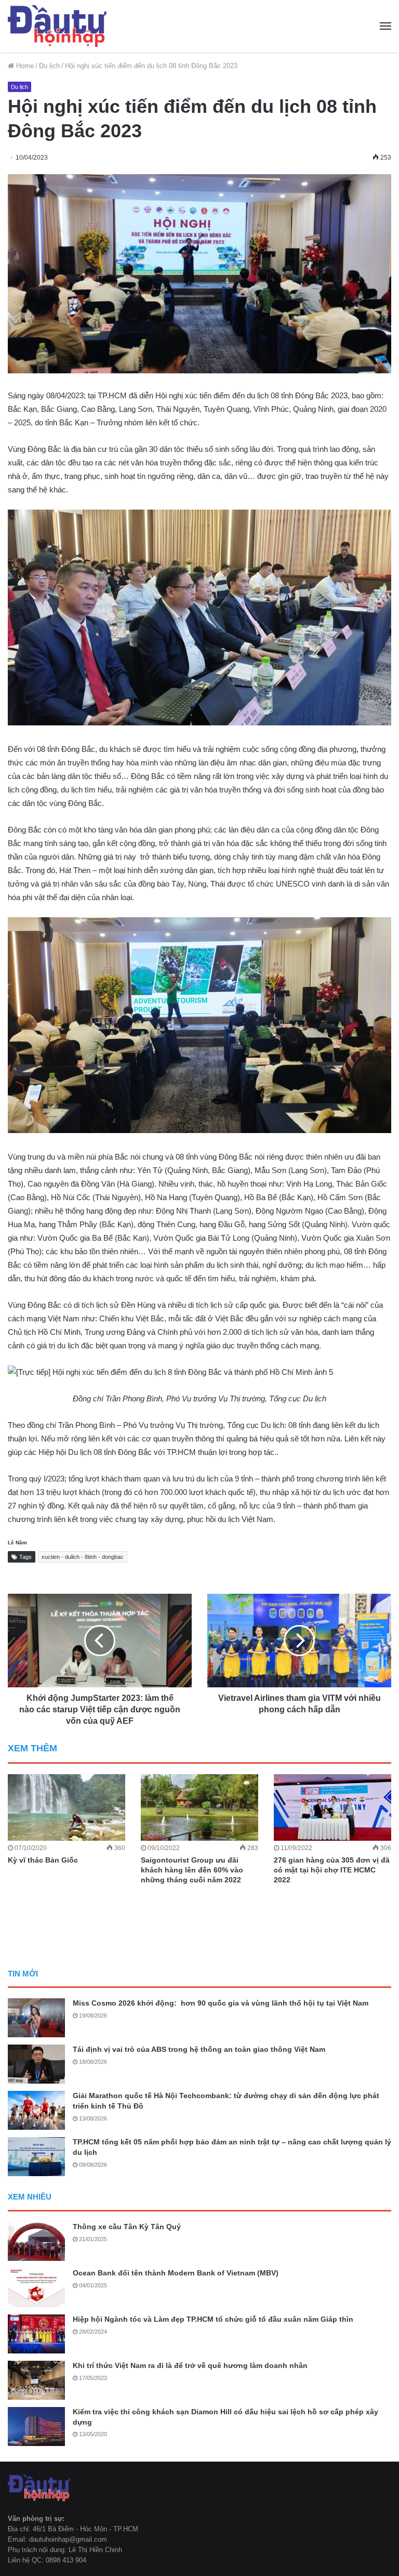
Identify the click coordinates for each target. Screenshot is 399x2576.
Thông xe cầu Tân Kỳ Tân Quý (127, 2227)
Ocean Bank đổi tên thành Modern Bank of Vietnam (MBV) (176, 2273)
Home (24, 66)
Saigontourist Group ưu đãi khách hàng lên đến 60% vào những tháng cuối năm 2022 (192, 1870)
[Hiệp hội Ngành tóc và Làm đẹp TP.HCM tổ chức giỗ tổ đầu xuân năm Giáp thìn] (36, 2334)
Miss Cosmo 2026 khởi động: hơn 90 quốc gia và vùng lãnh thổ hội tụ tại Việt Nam (221, 2003)
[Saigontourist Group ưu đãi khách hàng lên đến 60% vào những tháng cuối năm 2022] (199, 1807)
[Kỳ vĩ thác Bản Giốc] (66, 1807)
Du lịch (49, 66)
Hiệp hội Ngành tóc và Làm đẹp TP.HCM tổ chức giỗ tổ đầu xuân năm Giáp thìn (213, 2319)
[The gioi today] (57, 26)
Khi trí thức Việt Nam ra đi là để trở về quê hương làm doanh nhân (190, 2365)
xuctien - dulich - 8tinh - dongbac (83, 1557)
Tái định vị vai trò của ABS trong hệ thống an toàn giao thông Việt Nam (199, 2049)
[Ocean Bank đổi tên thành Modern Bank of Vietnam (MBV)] (36, 2288)
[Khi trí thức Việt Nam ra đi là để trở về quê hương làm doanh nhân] (36, 2380)
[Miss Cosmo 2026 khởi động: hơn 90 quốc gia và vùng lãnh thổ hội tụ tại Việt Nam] (36, 2018)
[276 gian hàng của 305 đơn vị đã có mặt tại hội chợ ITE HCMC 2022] (332, 1807)
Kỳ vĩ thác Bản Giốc (43, 1860)
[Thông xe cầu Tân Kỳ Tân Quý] (36, 2241)
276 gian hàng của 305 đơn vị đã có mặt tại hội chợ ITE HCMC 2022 (332, 1870)
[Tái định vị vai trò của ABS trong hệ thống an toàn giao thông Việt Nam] (36, 2064)
